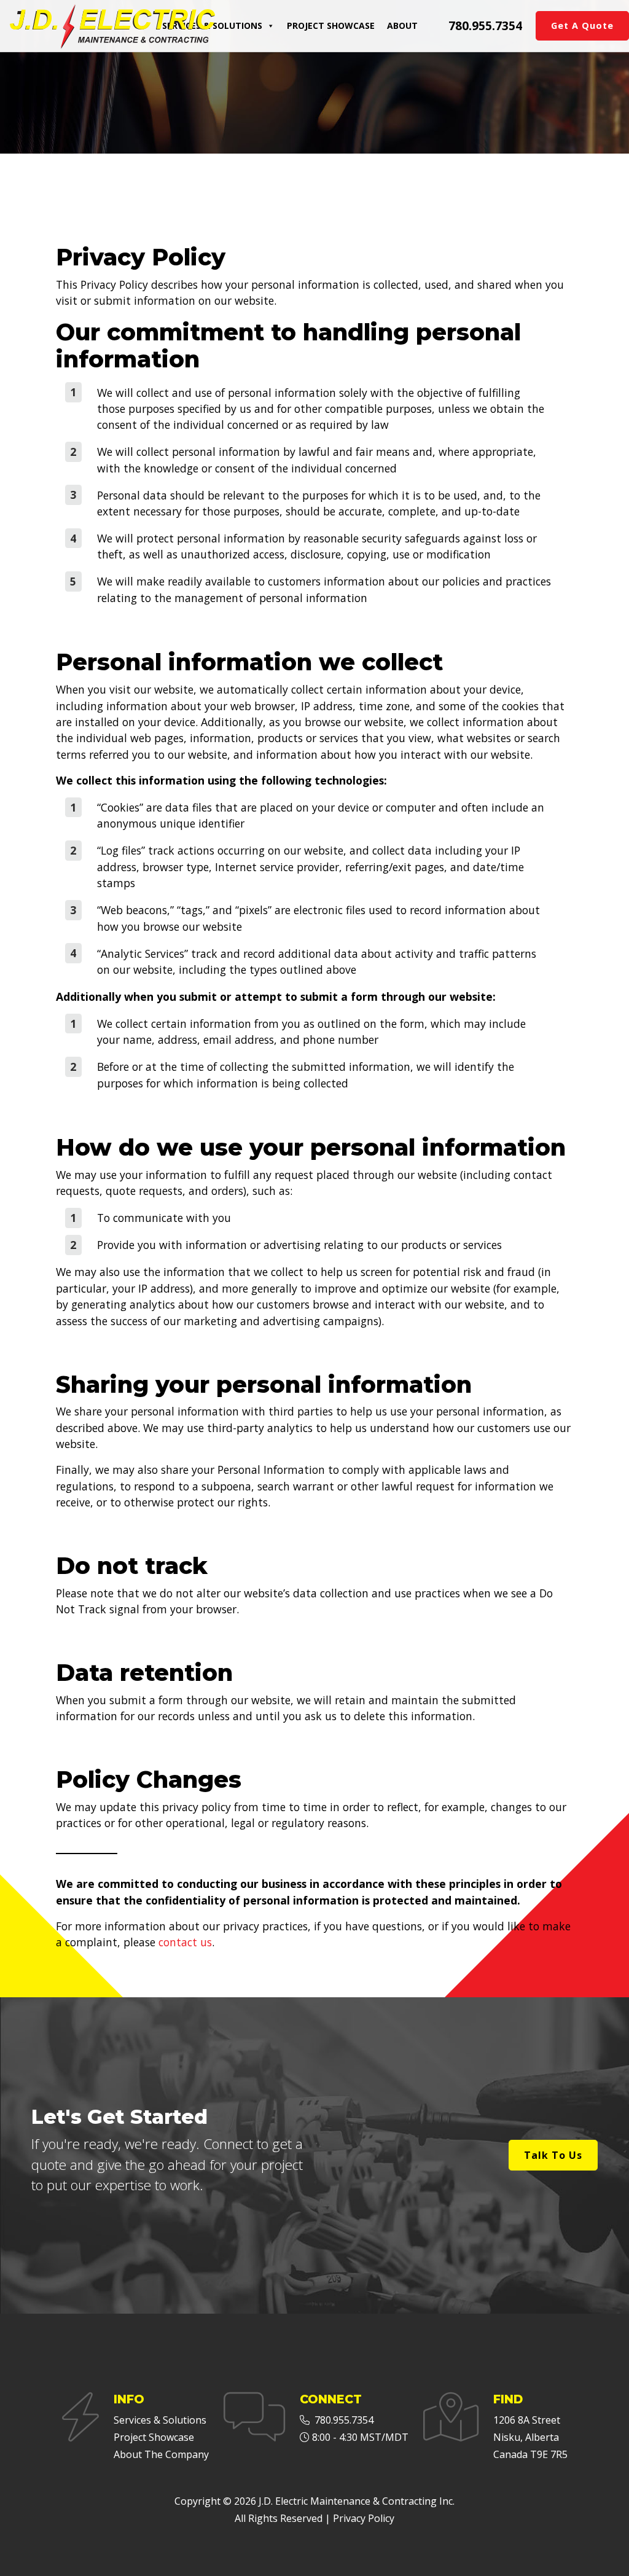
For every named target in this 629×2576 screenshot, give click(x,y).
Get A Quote (582, 25)
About (402, 25)
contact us (185, 1942)
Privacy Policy (364, 2518)
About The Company (161, 2454)
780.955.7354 (485, 25)
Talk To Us (553, 2155)
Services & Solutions (212, 25)
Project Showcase (331, 25)
